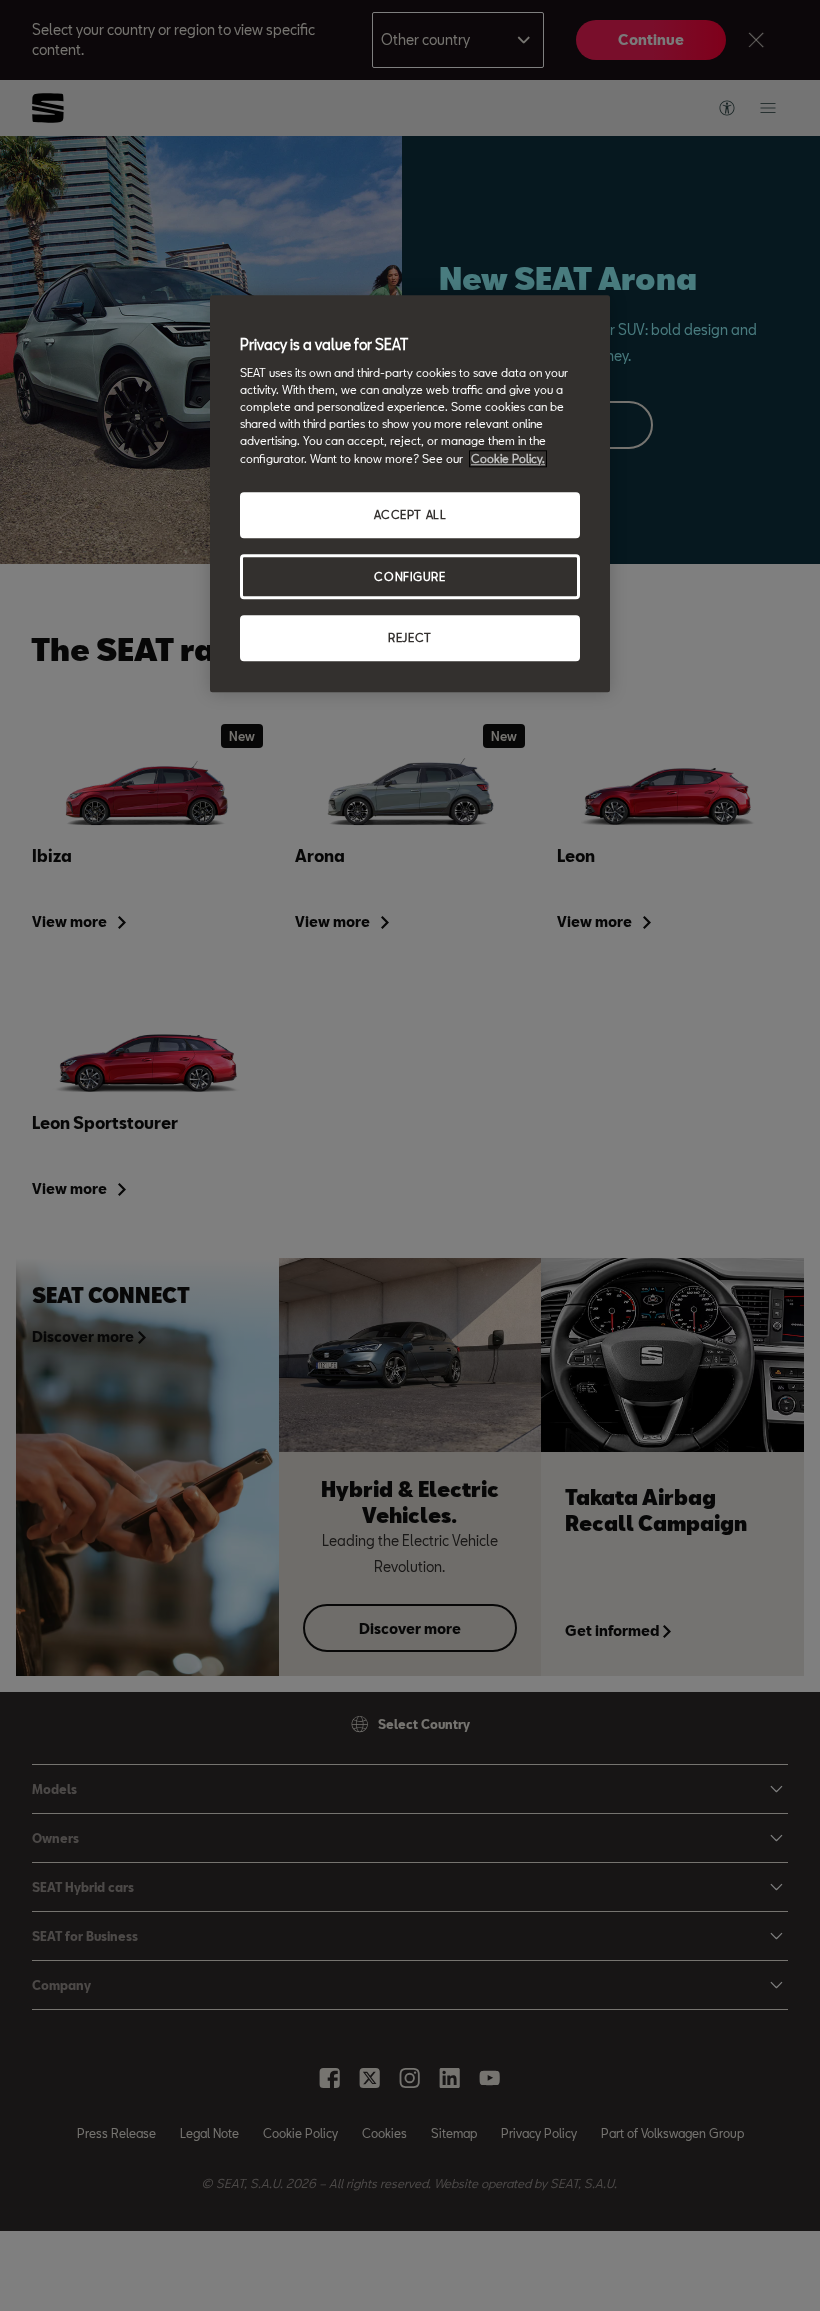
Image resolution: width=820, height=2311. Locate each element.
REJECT (409, 638)
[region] (410, 494)
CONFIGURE (409, 576)
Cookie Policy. (508, 458)
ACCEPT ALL (410, 514)
